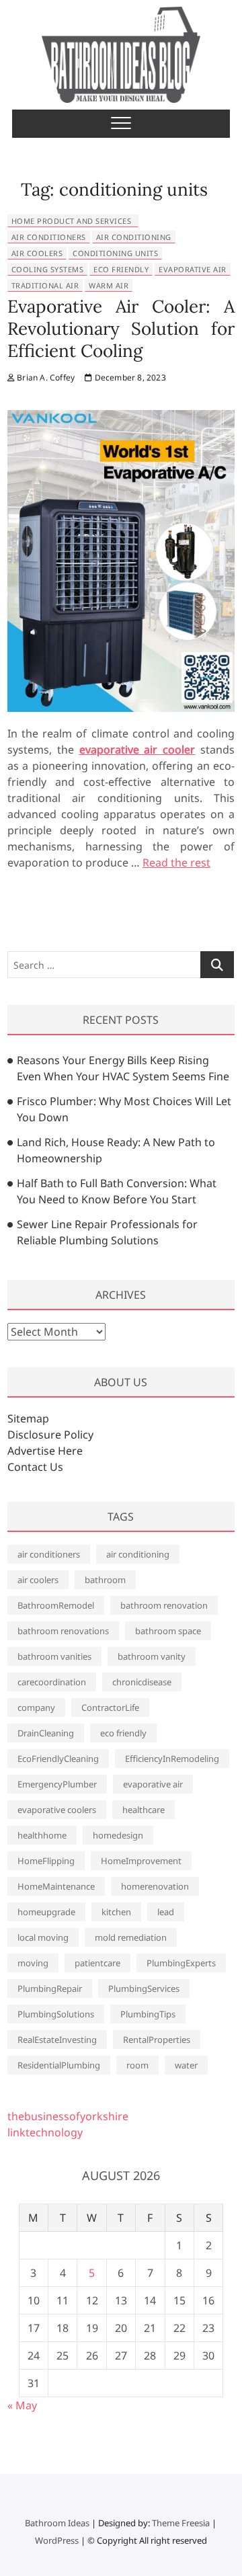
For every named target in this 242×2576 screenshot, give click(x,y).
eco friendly (121, 269)
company (36, 1707)
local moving (43, 1937)
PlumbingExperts (181, 1963)
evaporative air (193, 269)
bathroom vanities (54, 1656)
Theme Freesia (181, 2523)
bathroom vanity (152, 1656)
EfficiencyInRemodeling (172, 1759)
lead (166, 1912)
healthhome (42, 1835)
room (137, 2065)
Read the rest (176, 862)
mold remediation (131, 1937)
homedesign (118, 1835)
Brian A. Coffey (45, 377)
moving (33, 1963)
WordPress (57, 2540)
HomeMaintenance (56, 1886)
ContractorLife (110, 1707)
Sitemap (28, 1418)
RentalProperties (157, 2040)
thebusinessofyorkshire (68, 2116)
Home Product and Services (72, 221)
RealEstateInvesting (57, 2040)
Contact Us (35, 1467)
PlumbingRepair (50, 1988)
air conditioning (134, 237)
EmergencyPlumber (57, 1784)
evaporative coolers (57, 1810)
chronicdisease (142, 1682)
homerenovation (155, 1886)
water (186, 2065)
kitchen (116, 1912)
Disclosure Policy (50, 1435)
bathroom (105, 1580)
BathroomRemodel (56, 1605)
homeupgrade (46, 1912)
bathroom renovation (164, 1605)
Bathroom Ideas (57, 2523)
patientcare (97, 1963)
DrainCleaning (46, 1733)
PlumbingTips (148, 2014)
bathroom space (168, 1631)
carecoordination (52, 1682)
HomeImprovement (141, 1861)
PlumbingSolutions (56, 2014)
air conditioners (49, 237)
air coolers (37, 253)
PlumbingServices (144, 1988)
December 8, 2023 (129, 377)
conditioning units (115, 253)
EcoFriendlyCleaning (58, 1759)
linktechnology (45, 2132)
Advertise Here (45, 1451)
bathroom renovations (63, 1631)
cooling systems (48, 269)
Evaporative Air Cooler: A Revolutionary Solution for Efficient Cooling (121, 328)
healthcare (144, 1810)
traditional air (45, 285)
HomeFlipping (46, 1861)
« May (22, 2405)
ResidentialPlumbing (59, 2065)
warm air (109, 285)
